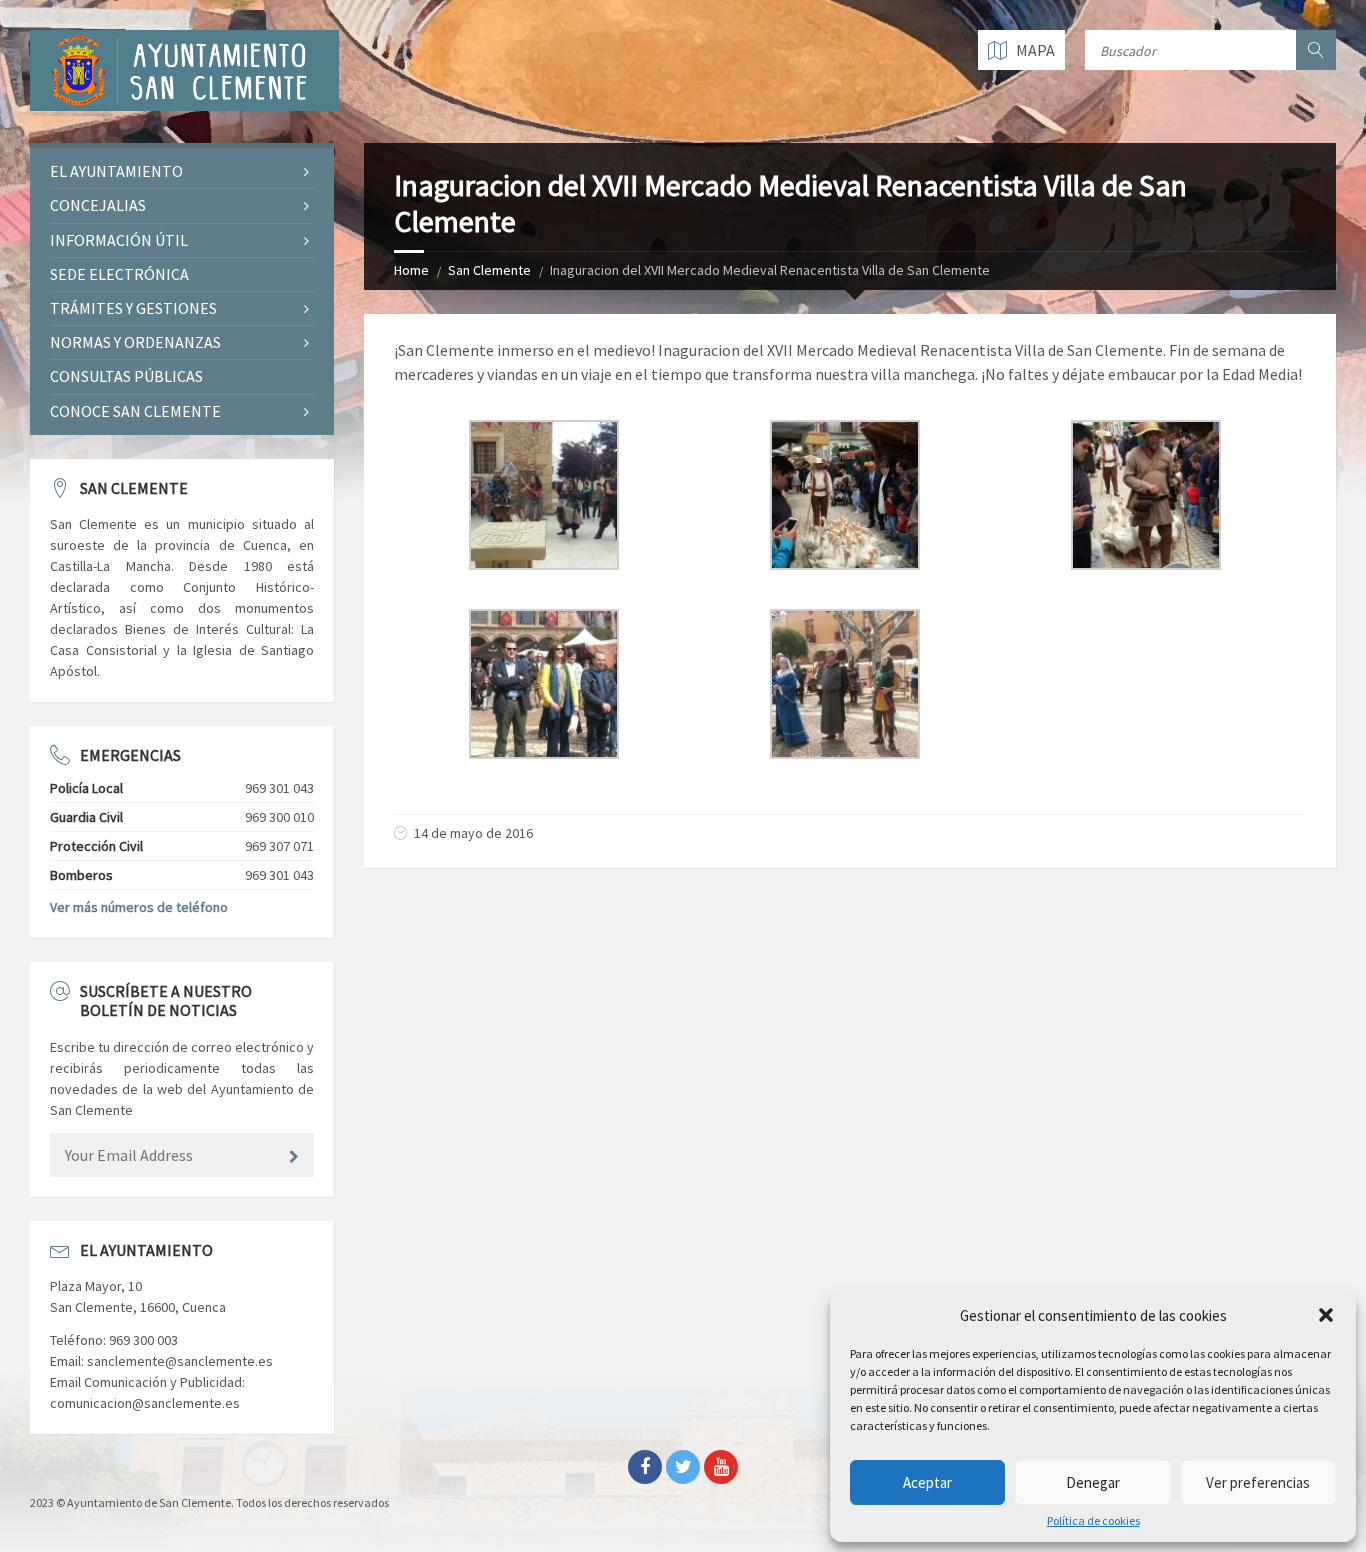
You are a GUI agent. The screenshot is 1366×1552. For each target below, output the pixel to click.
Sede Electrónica (119, 274)
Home (411, 270)
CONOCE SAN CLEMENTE (135, 411)
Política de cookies (1093, 1521)
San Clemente (489, 270)
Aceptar (927, 1482)
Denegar (1093, 1482)
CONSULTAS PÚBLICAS (126, 376)
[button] (1326, 1315)
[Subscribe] (294, 1157)
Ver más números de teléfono (139, 907)
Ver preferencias (1258, 1482)
